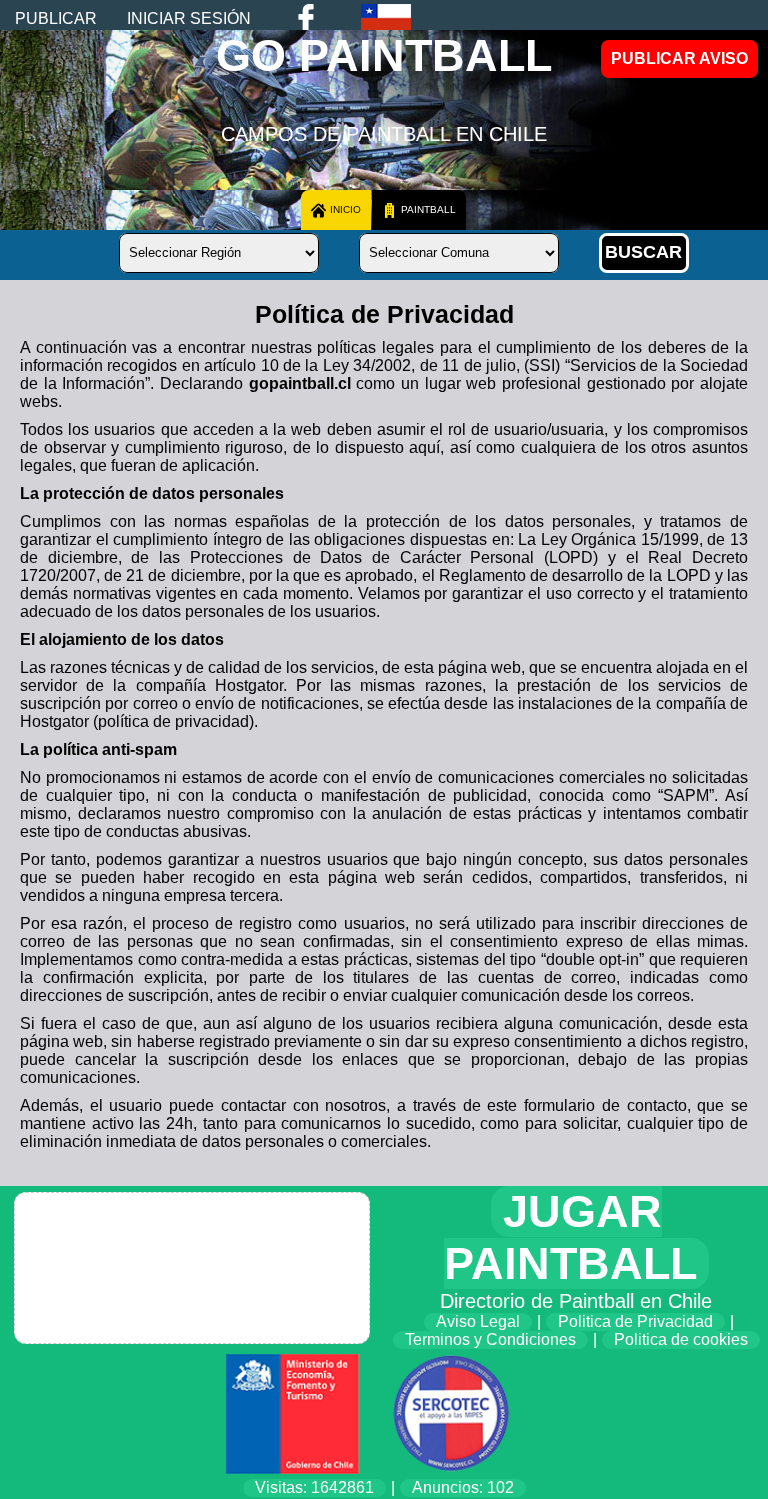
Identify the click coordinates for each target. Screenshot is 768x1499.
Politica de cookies (681, 1339)
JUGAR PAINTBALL (570, 1237)
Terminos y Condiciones (490, 1339)
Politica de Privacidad (635, 1321)
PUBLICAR (56, 18)
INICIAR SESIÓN (189, 18)
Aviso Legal (478, 1321)
